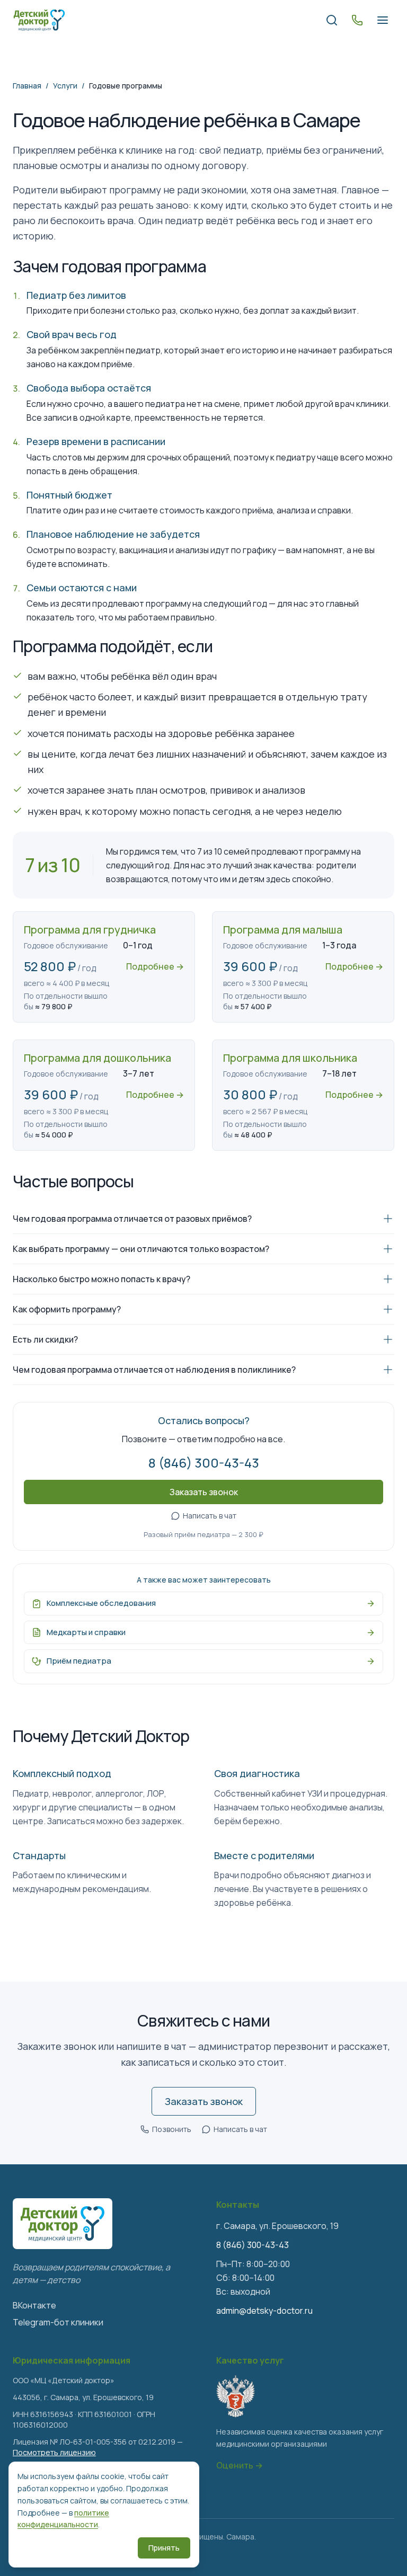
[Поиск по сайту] (332, 20)
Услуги (65, 86)
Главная (27, 86)
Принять (164, 2548)
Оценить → (240, 2465)
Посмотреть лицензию (54, 2452)
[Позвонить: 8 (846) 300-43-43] (357, 20)
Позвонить (172, 2129)
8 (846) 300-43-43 (204, 1463)
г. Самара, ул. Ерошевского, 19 (277, 2226)
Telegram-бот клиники (58, 2322)
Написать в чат (210, 1516)
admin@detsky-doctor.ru (264, 2311)
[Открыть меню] (383, 20)
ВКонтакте (34, 2305)
